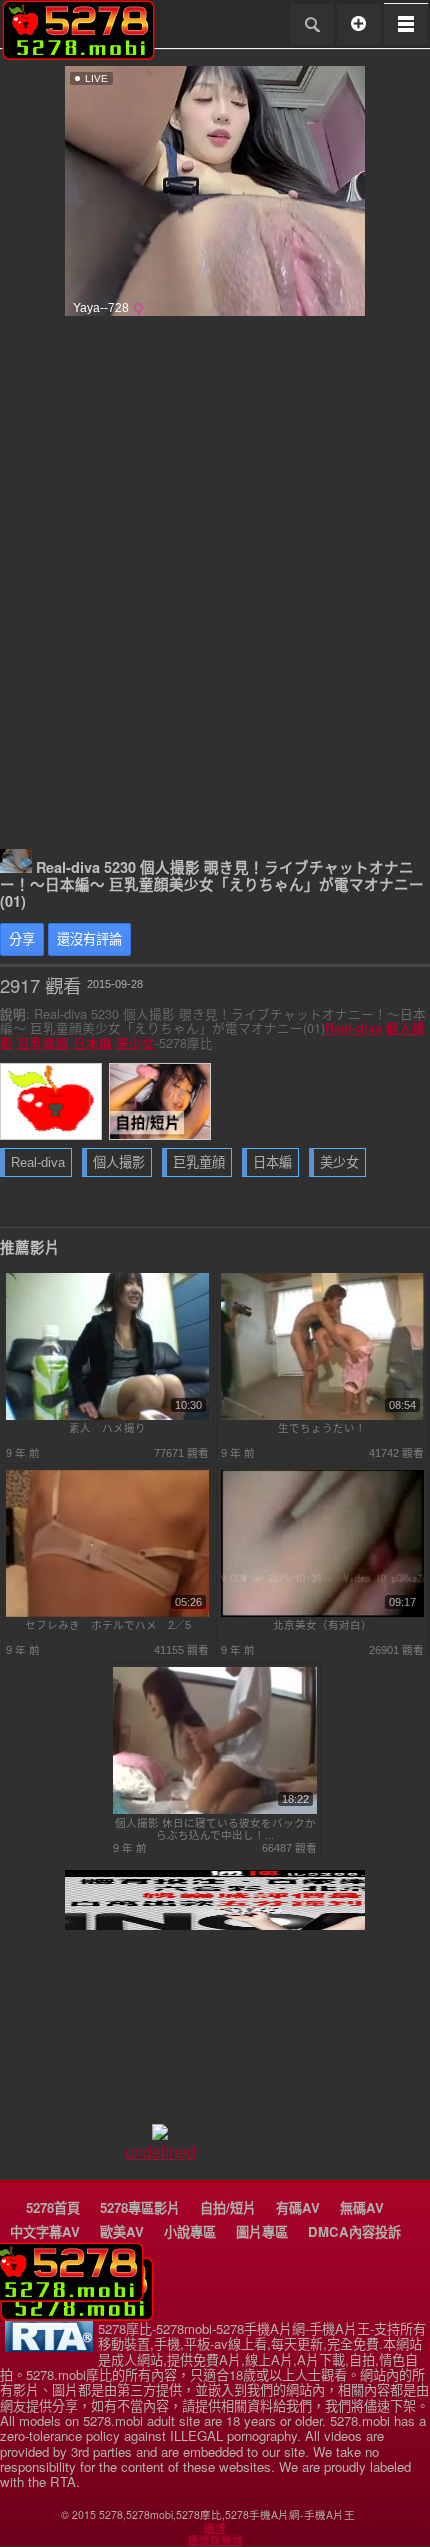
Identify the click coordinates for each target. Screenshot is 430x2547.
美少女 (135, 1043)
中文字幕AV (45, 2231)
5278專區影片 (140, 2207)
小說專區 (190, 2231)
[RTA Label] (49, 2346)
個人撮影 (119, 1162)
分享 (22, 939)
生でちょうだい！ (322, 1428)
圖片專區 (262, 2231)
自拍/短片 (228, 2207)
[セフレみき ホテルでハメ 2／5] (108, 1613)
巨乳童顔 (43, 1043)
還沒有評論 (89, 939)
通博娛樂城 (215, 2540)
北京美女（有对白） (322, 1625)
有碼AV (298, 2207)
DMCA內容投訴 (354, 2231)
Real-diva (353, 1028)
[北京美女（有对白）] (323, 1613)
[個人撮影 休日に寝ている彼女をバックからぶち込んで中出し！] (215, 1810)
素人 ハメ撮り (107, 1428)
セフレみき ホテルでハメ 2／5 (108, 1625)
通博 (215, 2528)
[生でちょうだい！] (323, 1416)
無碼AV (362, 2207)
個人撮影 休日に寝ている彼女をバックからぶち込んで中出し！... (215, 1829)
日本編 (92, 1043)
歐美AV (122, 2231)
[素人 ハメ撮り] (108, 1416)
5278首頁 (53, 2207)
